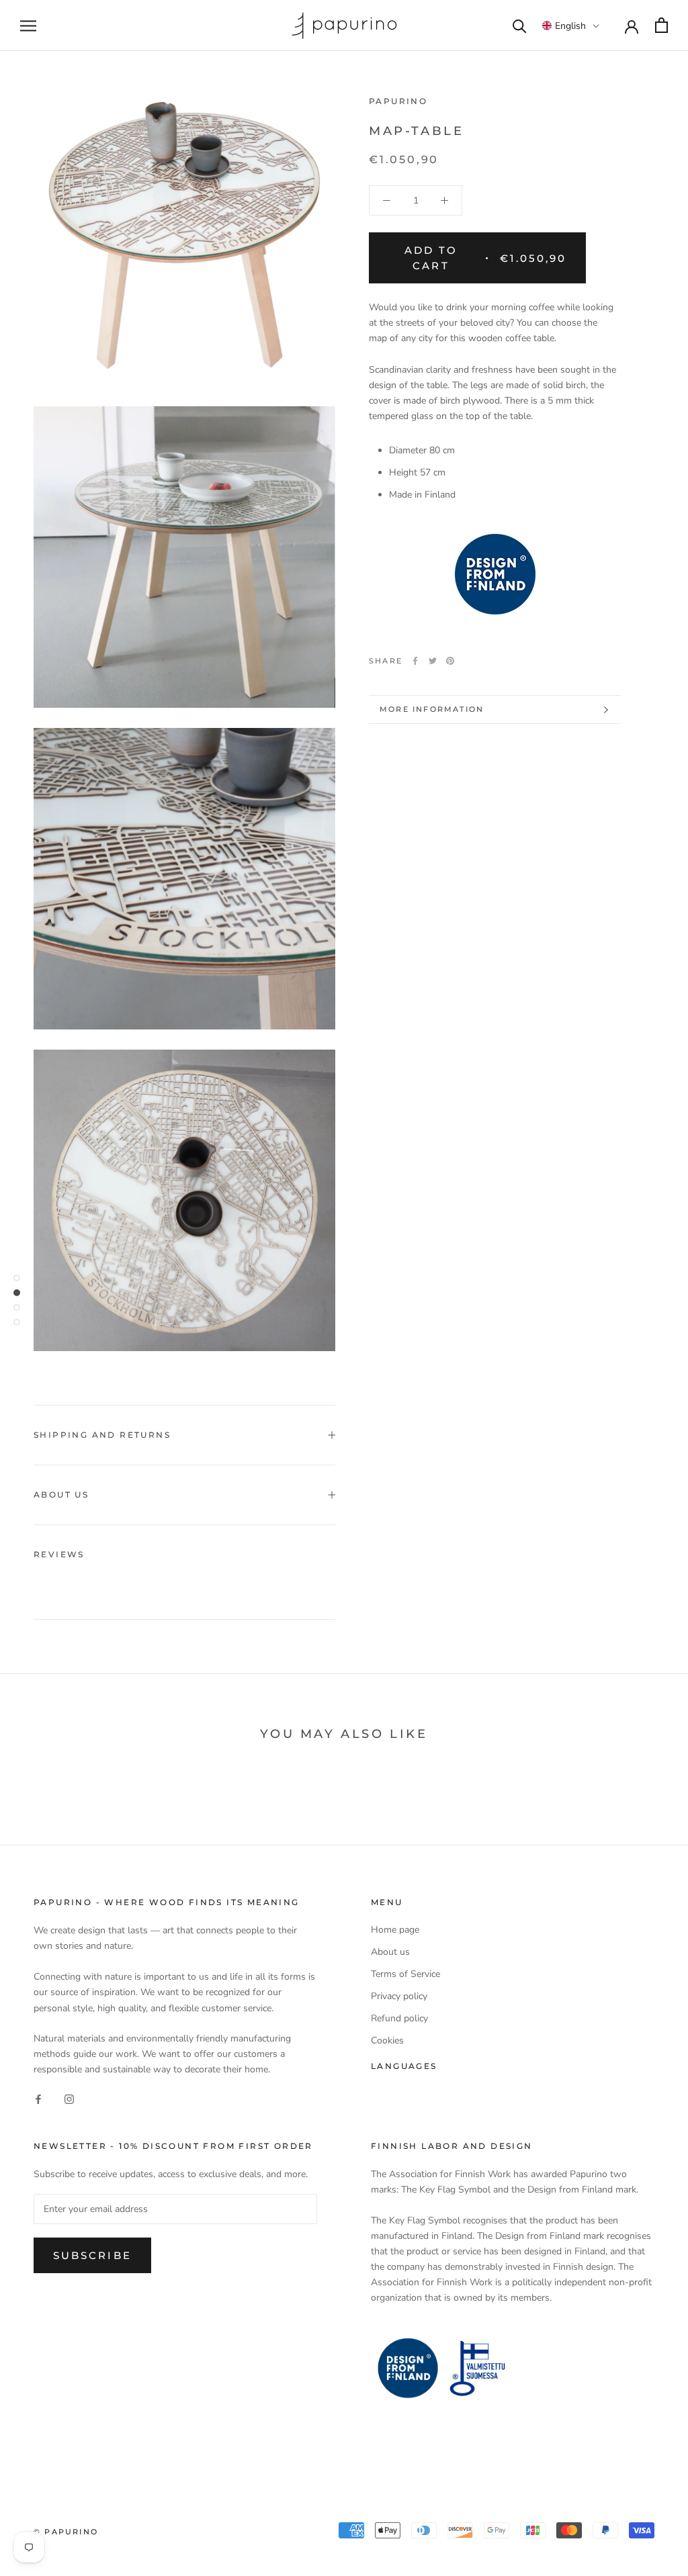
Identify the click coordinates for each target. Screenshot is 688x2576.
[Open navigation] (28, 26)
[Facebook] (415, 661)
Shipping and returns (102, 1435)
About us (61, 1494)
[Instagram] (69, 2098)
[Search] (520, 25)
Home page (395, 1930)
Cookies (387, 2040)
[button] (571, 26)
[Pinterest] (450, 661)
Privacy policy (399, 1996)
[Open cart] (661, 25)
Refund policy (399, 2018)
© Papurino (66, 2532)
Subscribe (92, 2255)
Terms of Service (405, 1974)
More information (432, 709)
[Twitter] (433, 661)
